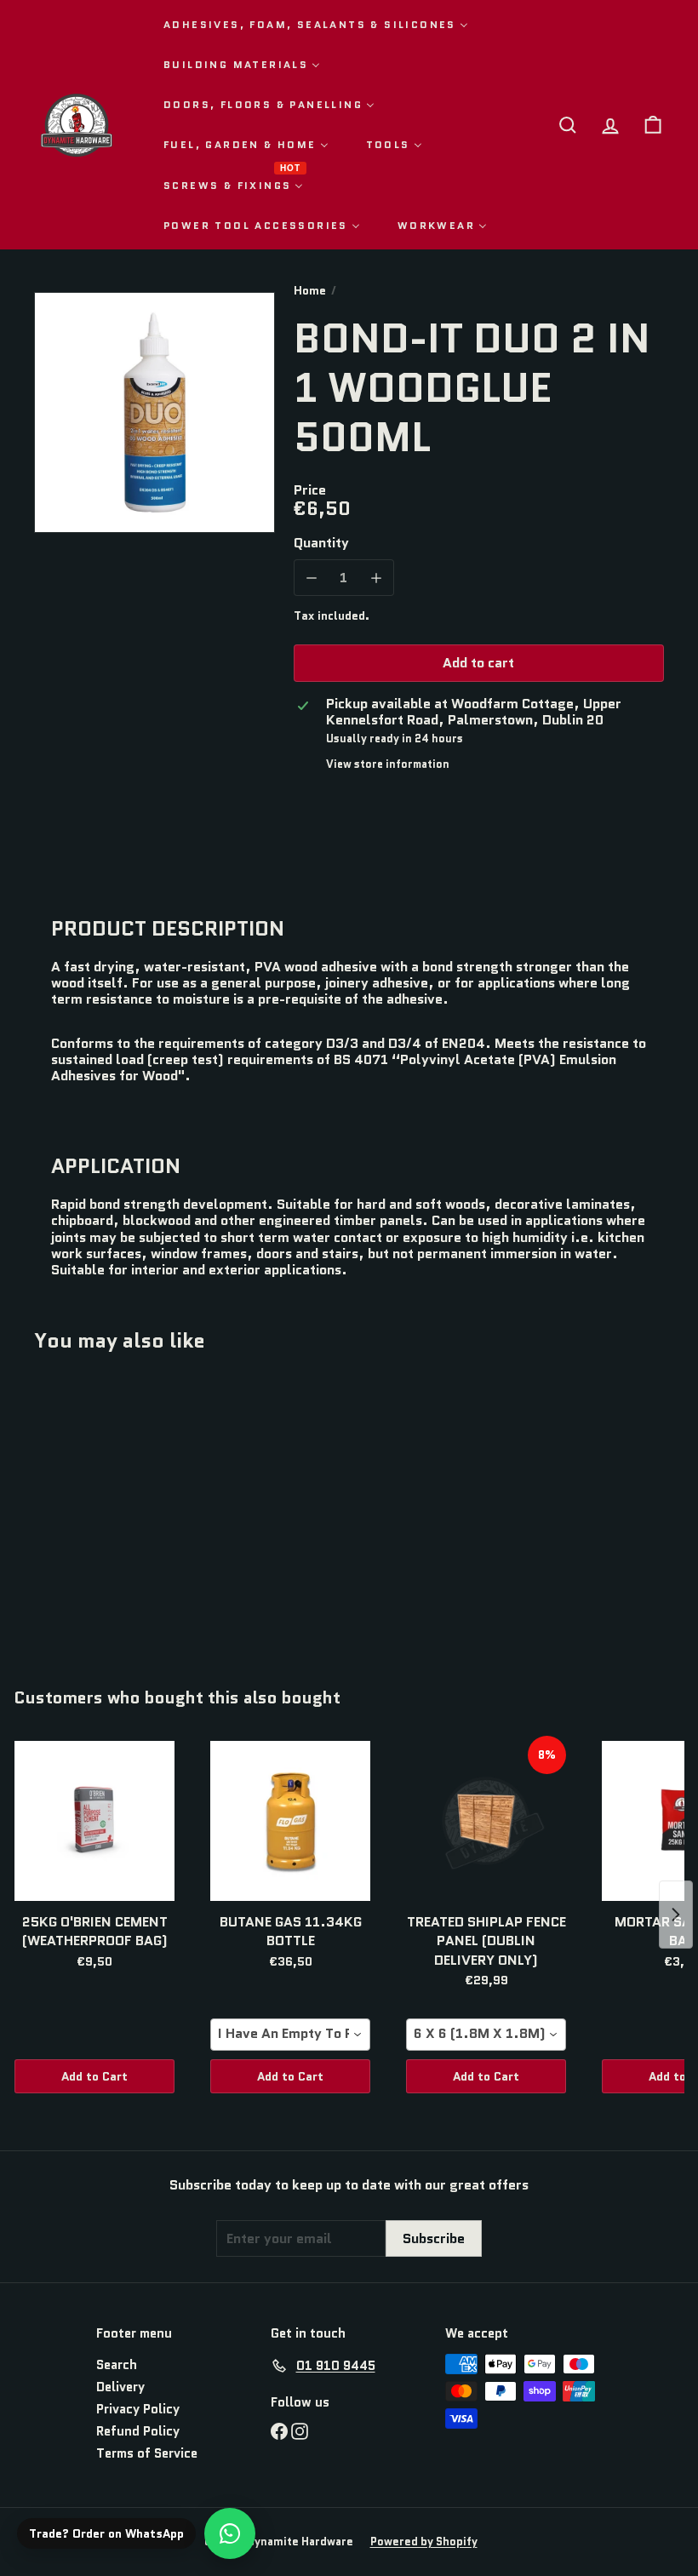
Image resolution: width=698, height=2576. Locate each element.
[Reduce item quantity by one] (312, 578)
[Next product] (676, 1915)
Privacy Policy (138, 2409)
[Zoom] (154, 412)
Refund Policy (138, 2431)
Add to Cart (94, 2076)
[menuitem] (316, 24)
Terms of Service (147, 2453)
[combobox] (290, 2035)
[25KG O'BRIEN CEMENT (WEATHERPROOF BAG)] (94, 1821)
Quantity (321, 543)
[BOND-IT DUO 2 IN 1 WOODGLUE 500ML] (80, 1508)
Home (310, 291)
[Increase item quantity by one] (376, 578)
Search (117, 2365)
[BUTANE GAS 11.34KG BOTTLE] (290, 1821)
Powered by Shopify (424, 2542)
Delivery (120, 2387)
